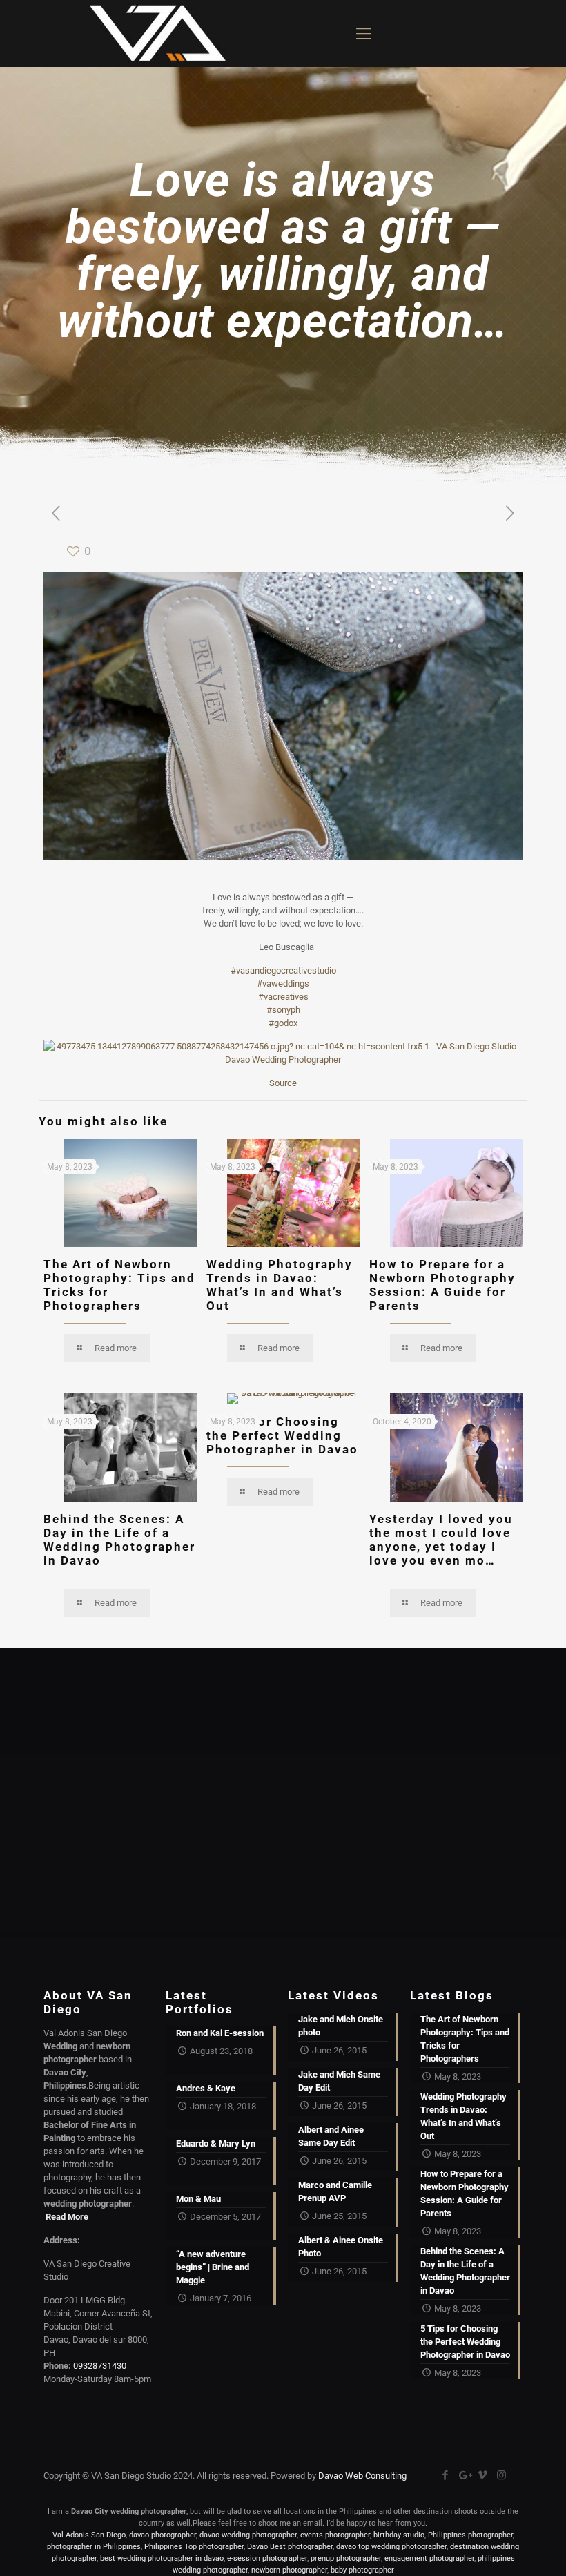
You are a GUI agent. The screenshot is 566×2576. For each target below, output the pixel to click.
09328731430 (100, 2366)
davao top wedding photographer (391, 2547)
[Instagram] (501, 2475)
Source (283, 1083)
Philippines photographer (470, 2535)
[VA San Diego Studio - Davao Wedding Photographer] (153, 33)
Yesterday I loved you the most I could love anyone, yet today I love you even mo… (441, 1540)
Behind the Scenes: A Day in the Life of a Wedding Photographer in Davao (119, 1540)
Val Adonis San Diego (89, 2535)
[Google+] (464, 2475)
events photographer (335, 2535)
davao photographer (163, 2535)
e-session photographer (267, 2558)
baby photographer (362, 2570)
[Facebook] (446, 2475)
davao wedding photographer (248, 2535)
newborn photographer (289, 2570)
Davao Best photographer (290, 2547)
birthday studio (399, 2535)
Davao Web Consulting (362, 2476)
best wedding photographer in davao (162, 2558)
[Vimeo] (483, 2475)
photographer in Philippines (94, 2547)
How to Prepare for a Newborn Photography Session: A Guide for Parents (442, 1285)
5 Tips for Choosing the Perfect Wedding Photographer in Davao (282, 1435)
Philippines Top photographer (194, 2547)
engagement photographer (429, 2558)
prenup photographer (346, 2558)
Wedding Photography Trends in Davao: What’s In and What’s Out (280, 1285)
